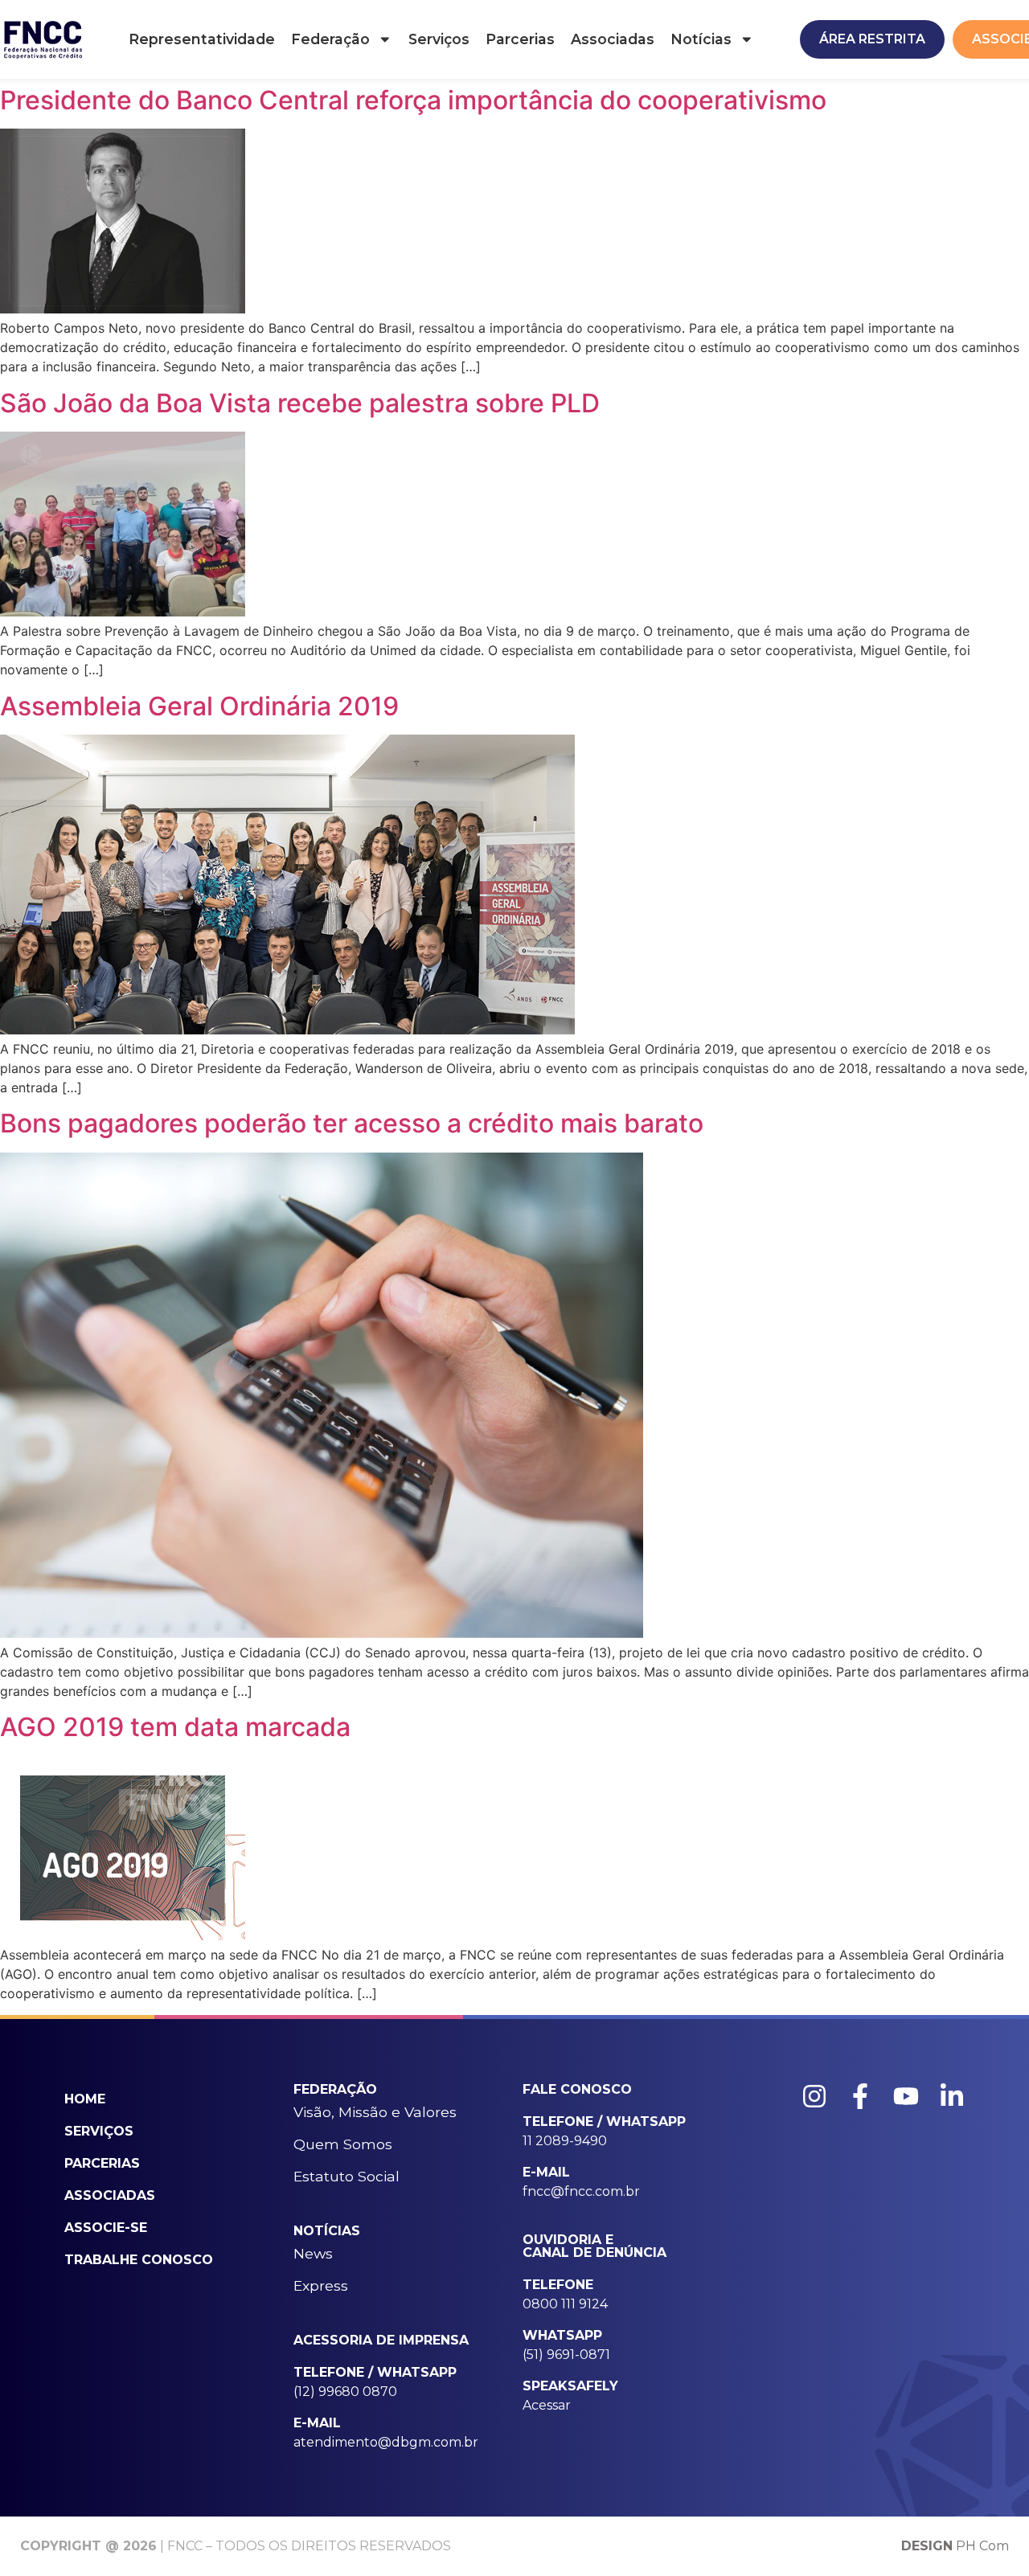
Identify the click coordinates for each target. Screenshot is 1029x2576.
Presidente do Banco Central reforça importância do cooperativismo (413, 100)
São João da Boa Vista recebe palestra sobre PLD (300, 403)
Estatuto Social (346, 2176)
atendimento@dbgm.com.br (386, 2442)
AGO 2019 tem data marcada (175, 1727)
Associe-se (106, 2228)
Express (321, 2285)
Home (85, 2099)
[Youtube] (906, 2096)
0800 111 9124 (565, 2304)
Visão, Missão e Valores (375, 2112)
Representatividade (202, 39)
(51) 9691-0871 (566, 2355)
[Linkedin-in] (952, 2096)
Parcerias (520, 39)
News (313, 2253)
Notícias (701, 39)
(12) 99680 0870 (345, 2392)
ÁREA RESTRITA (872, 39)
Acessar (547, 2405)
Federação (330, 39)
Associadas (613, 39)
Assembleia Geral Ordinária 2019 (199, 706)
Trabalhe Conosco (139, 2260)
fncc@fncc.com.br (581, 2191)
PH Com (955, 2546)
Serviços (439, 39)
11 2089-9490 (565, 2141)
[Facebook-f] (860, 2096)
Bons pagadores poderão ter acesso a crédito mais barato (352, 1123)
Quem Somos (343, 2144)
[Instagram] (814, 2096)
